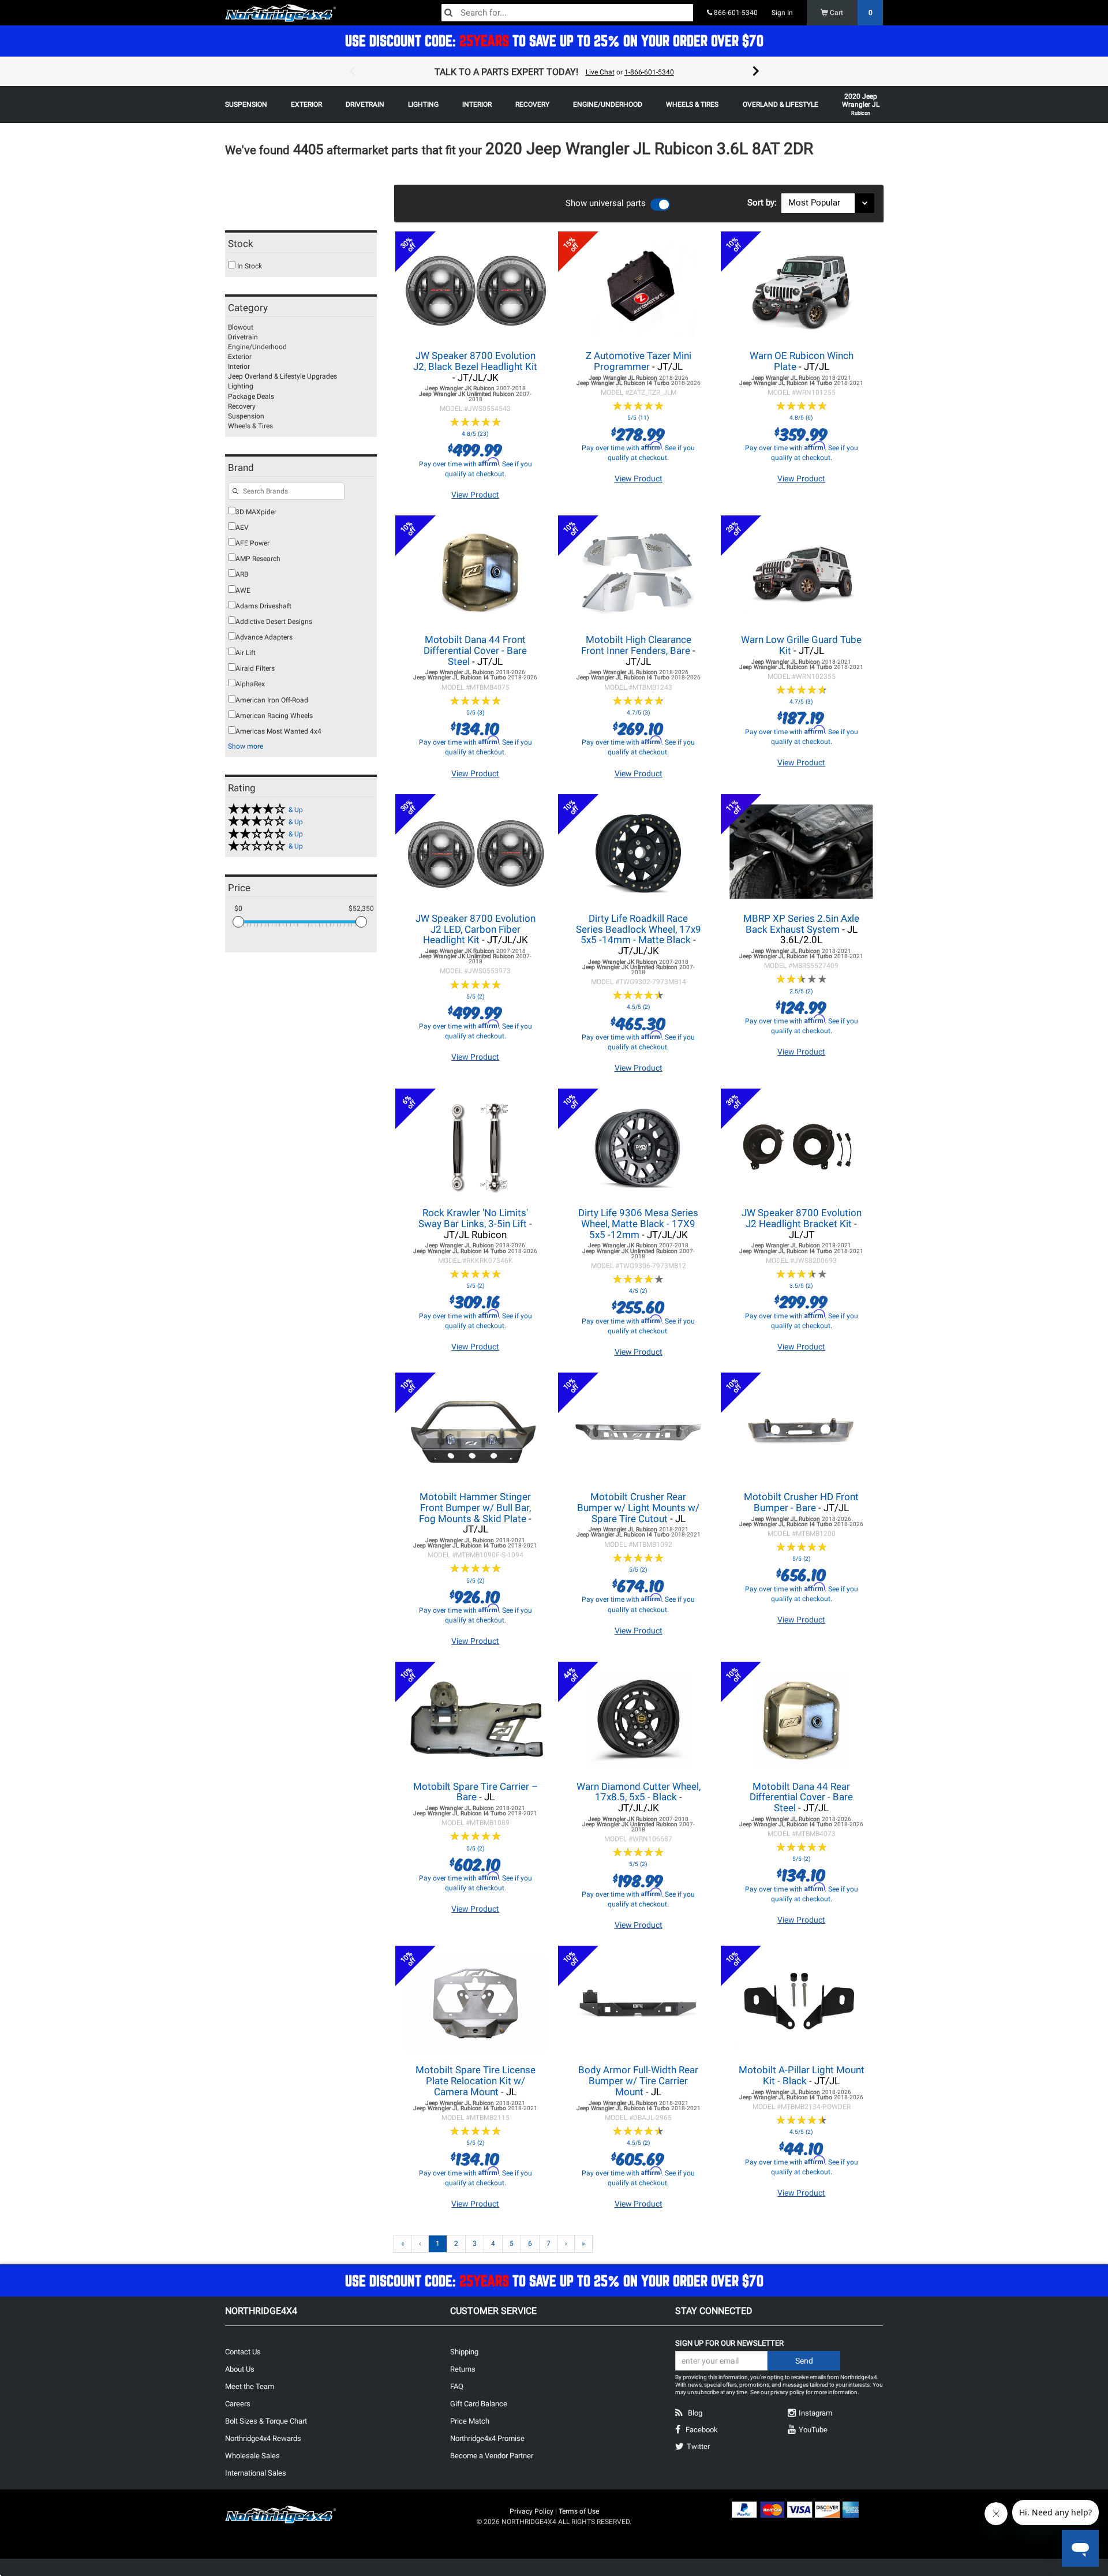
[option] (554, 72)
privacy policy (787, 2392)
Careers (238, 2404)
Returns (463, 2369)
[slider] (238, 922)
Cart (850, 13)
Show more (246, 746)
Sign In (782, 13)
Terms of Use (579, 2511)
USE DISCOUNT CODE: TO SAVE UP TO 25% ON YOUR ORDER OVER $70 (554, 41)
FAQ (457, 2386)
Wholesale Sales (252, 2456)
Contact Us (243, 2352)
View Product (475, 495)
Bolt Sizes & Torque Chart (266, 2421)
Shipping (464, 2352)
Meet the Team (250, 2386)
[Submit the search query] (235, 492)
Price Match (470, 2421)
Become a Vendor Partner (492, 2456)
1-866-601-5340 (649, 72)
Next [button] (756, 72)
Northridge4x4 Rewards (263, 2438)
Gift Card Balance (479, 2404)
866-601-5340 (735, 13)
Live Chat (600, 72)
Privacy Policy (531, 2511)
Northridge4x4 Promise (487, 2438)
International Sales (256, 2473)
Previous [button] (352, 72)
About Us (240, 2369)
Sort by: (764, 203)
